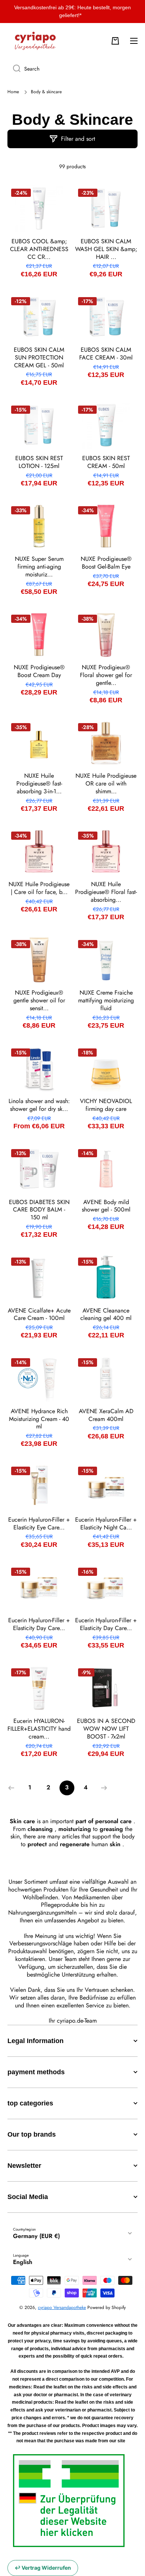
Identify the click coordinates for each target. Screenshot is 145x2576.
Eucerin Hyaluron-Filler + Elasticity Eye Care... (39, 1524)
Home (13, 92)
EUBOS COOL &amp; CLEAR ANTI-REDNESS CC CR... (39, 249)
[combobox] (72, 69)
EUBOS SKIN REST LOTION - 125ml (39, 462)
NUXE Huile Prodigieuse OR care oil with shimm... (106, 784)
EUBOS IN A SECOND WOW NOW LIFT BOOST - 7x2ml (106, 1729)
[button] (115, 41)
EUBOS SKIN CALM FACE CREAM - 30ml (106, 354)
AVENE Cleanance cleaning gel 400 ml (106, 1315)
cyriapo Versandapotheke (62, 2307)
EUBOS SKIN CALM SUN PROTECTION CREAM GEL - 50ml (39, 358)
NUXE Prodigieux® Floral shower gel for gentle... (106, 675)
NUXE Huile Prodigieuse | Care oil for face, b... (39, 888)
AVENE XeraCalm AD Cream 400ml (106, 1415)
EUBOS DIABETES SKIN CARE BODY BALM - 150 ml (39, 1210)
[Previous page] (13, 1788)
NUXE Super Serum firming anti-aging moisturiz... (39, 567)
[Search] (14, 69)
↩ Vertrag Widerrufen (43, 2568)
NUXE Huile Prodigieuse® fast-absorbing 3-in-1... (39, 784)
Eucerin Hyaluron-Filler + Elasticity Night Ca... (106, 1524)
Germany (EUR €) (36, 2236)
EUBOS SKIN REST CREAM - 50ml (106, 462)
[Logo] (35, 41)
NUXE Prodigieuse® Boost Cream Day (39, 671)
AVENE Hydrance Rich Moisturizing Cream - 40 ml (39, 1419)
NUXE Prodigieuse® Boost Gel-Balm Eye (106, 563)
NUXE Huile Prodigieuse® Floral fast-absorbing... (106, 892)
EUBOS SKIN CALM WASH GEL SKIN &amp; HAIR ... (106, 249)
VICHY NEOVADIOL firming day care (106, 1105)
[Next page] (102, 1788)
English (23, 2262)
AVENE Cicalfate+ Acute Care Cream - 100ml (39, 1315)
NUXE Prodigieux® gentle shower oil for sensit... (39, 1001)
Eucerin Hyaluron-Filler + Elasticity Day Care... (39, 1624)
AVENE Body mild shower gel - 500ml (106, 1206)
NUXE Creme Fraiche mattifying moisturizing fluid (106, 1001)
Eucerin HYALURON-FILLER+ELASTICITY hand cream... (39, 1729)
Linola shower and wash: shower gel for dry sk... (39, 1105)
